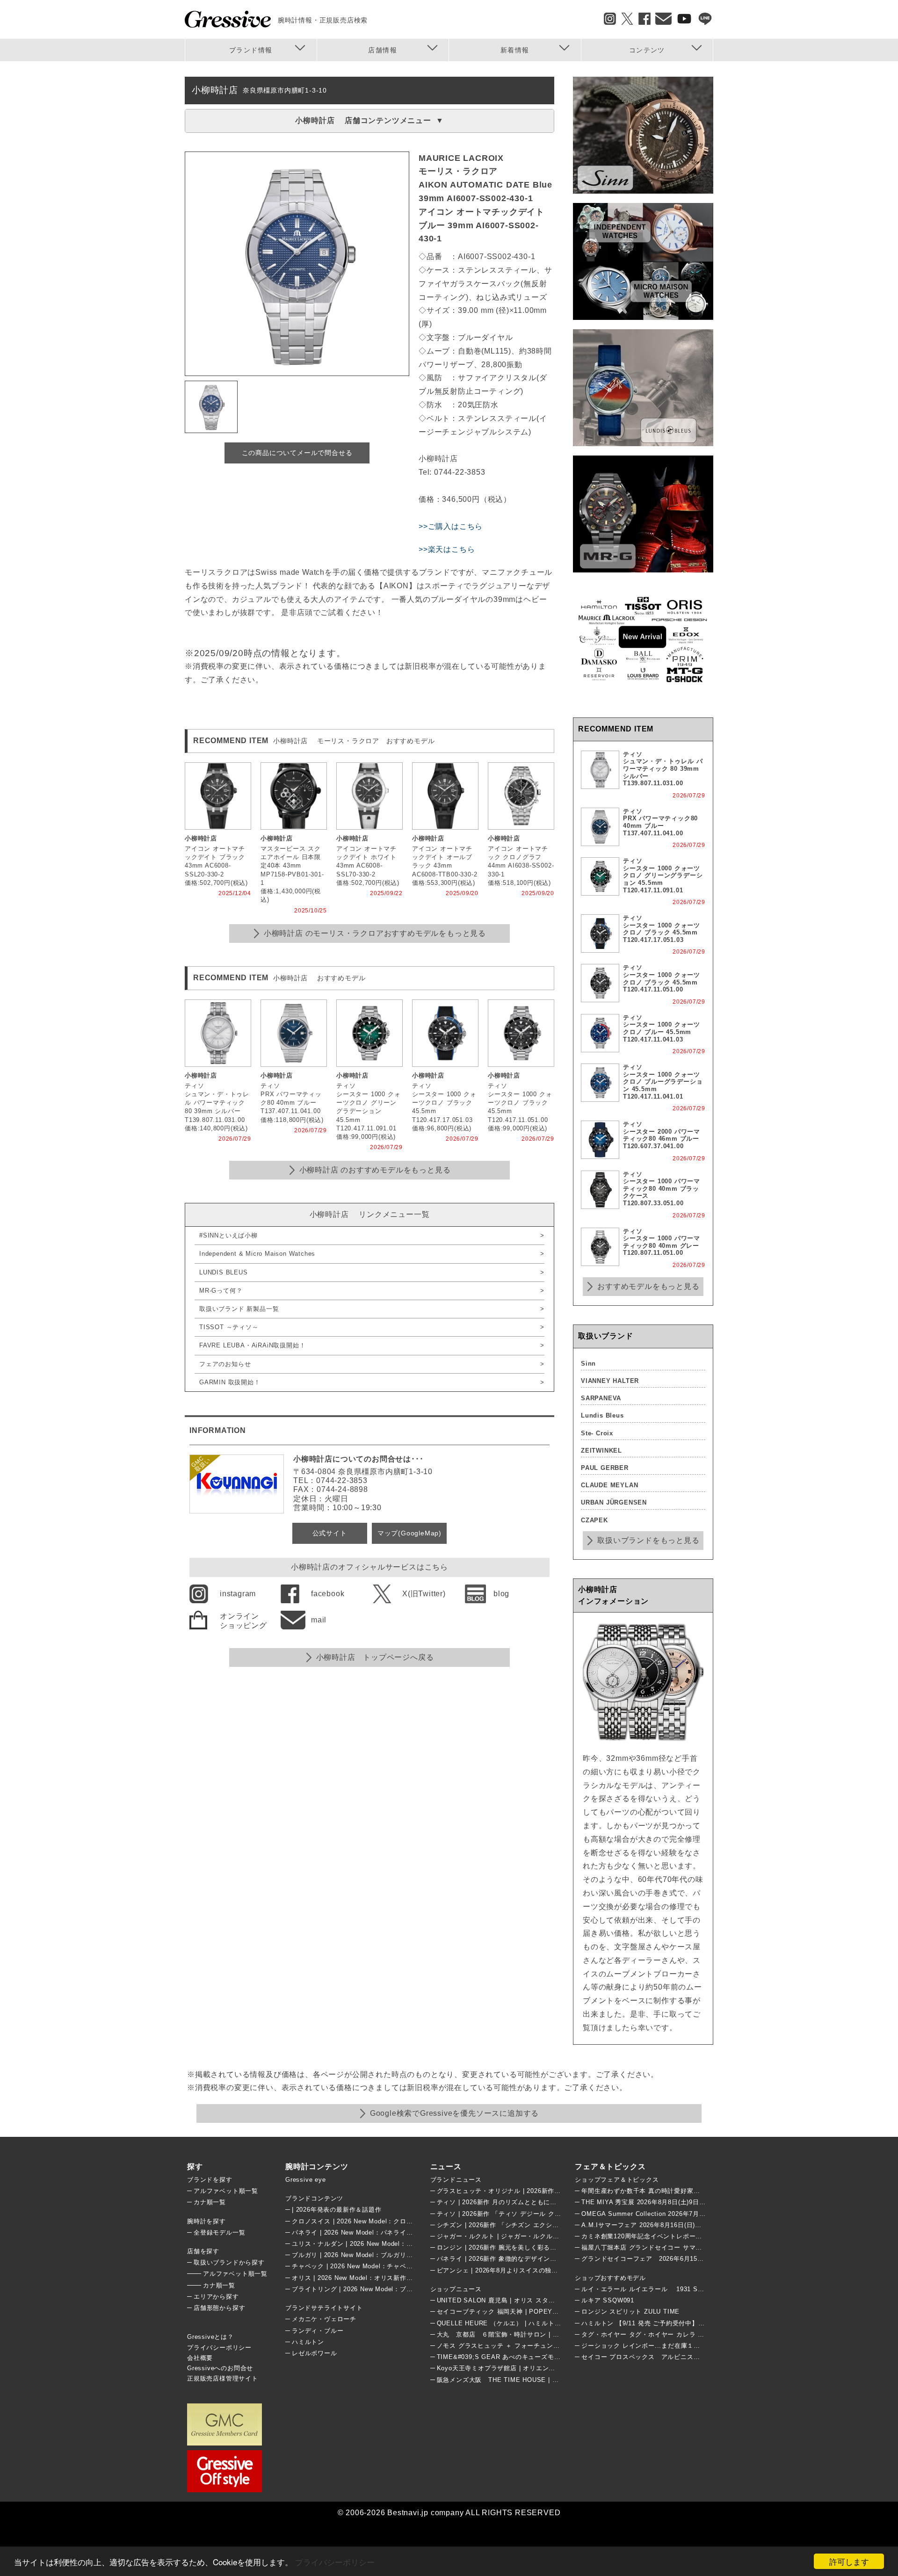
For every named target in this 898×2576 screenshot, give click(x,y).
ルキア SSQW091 (608, 2300)
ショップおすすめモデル (610, 2278)
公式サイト (330, 1533)
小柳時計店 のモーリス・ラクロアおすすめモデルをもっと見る (375, 933)
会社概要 (200, 2358)
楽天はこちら (452, 549)
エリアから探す (216, 2297)
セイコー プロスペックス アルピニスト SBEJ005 (658, 2357)
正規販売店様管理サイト (223, 2378)
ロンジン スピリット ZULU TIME (630, 2312)
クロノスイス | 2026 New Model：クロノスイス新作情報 (375, 2221)
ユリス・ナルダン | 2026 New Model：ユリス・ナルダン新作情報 (388, 2244)
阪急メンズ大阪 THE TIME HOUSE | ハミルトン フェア (521, 2380)
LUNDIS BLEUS (224, 1272)
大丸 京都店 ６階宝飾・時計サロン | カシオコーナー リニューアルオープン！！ (559, 2334)
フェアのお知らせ (225, 1364)
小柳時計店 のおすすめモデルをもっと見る (375, 1170)
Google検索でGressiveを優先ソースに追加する (454, 2113)
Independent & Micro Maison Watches (257, 1254)
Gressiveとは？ (210, 2337)
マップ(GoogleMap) (409, 1533)
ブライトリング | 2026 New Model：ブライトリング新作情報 (381, 2289)
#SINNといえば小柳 (228, 1235)
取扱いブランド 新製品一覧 (239, 1309)
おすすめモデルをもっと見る (648, 1286)
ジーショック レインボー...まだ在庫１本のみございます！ (666, 2346)
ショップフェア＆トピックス (617, 2180)
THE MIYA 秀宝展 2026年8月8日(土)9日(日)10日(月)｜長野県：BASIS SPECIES (700, 2202)
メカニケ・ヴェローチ (324, 2319)
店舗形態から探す (219, 2308)
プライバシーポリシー (335, 2562)
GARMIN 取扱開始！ (230, 1382)
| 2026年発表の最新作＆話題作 (337, 2210)
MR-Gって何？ (221, 1291)
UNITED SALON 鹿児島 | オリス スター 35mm (506, 2300)
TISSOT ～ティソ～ (229, 1327)
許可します (849, 2561)
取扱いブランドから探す (229, 2262)
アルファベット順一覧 (226, 2191)
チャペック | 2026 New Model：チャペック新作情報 (369, 2266)
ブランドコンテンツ (314, 2198)
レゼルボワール (315, 2353)
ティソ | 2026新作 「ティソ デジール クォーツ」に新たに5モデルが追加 (543, 2214)
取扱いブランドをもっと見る (648, 1540)
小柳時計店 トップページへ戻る (375, 1657)
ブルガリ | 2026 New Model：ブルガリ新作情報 (362, 2255)
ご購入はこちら (456, 526)
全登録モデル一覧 (219, 2232)
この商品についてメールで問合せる (297, 453)
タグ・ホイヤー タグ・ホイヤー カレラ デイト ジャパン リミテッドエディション (700, 2334)
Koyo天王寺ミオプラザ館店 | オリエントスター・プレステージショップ (541, 2368)
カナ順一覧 (210, 2202)
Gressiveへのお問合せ (220, 2368)
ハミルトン (308, 2342)
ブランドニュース (456, 2180)
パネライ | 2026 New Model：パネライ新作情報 (362, 2232)
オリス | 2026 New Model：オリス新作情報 (355, 2278)
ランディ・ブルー (318, 2331)
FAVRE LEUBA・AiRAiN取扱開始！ (252, 1345)
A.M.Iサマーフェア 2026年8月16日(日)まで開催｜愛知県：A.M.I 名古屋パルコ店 (699, 2225)
